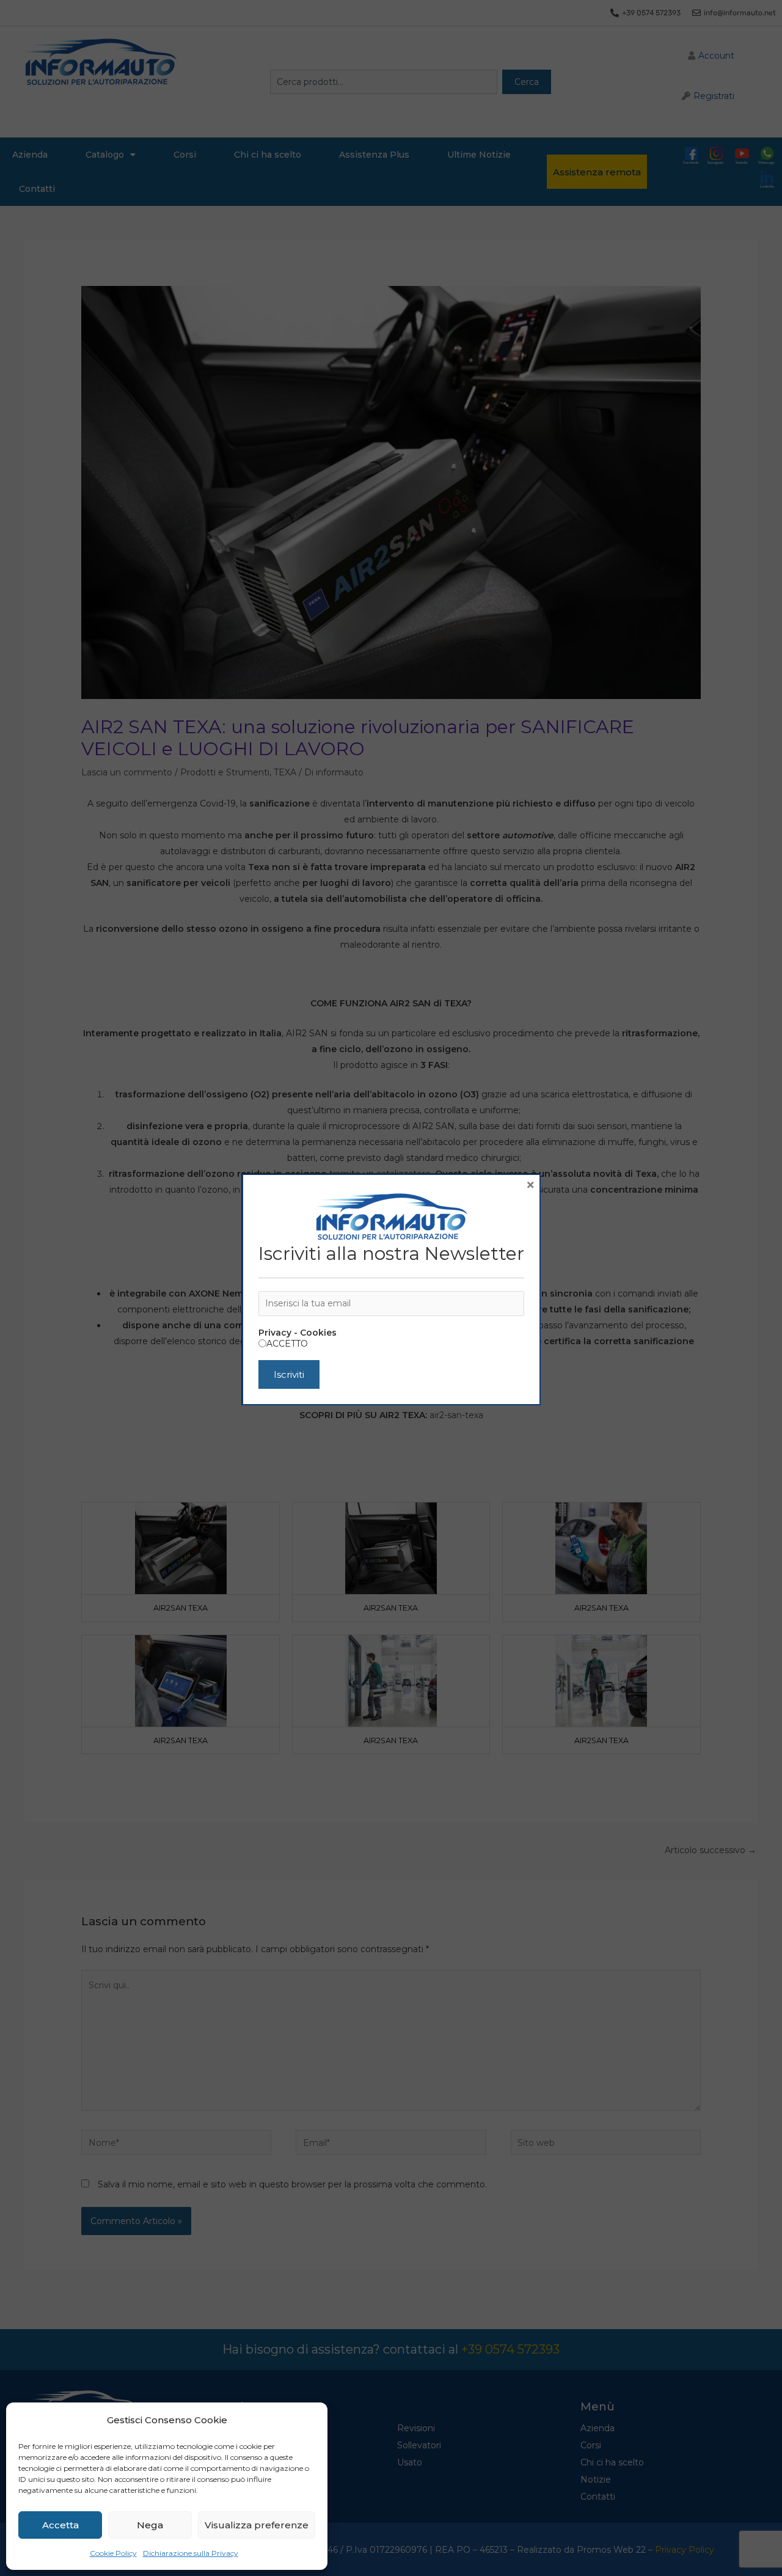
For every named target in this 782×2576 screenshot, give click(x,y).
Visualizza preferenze (257, 2525)
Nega (150, 2525)
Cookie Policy (113, 2553)
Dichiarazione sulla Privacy (191, 2553)
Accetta (60, 2525)
